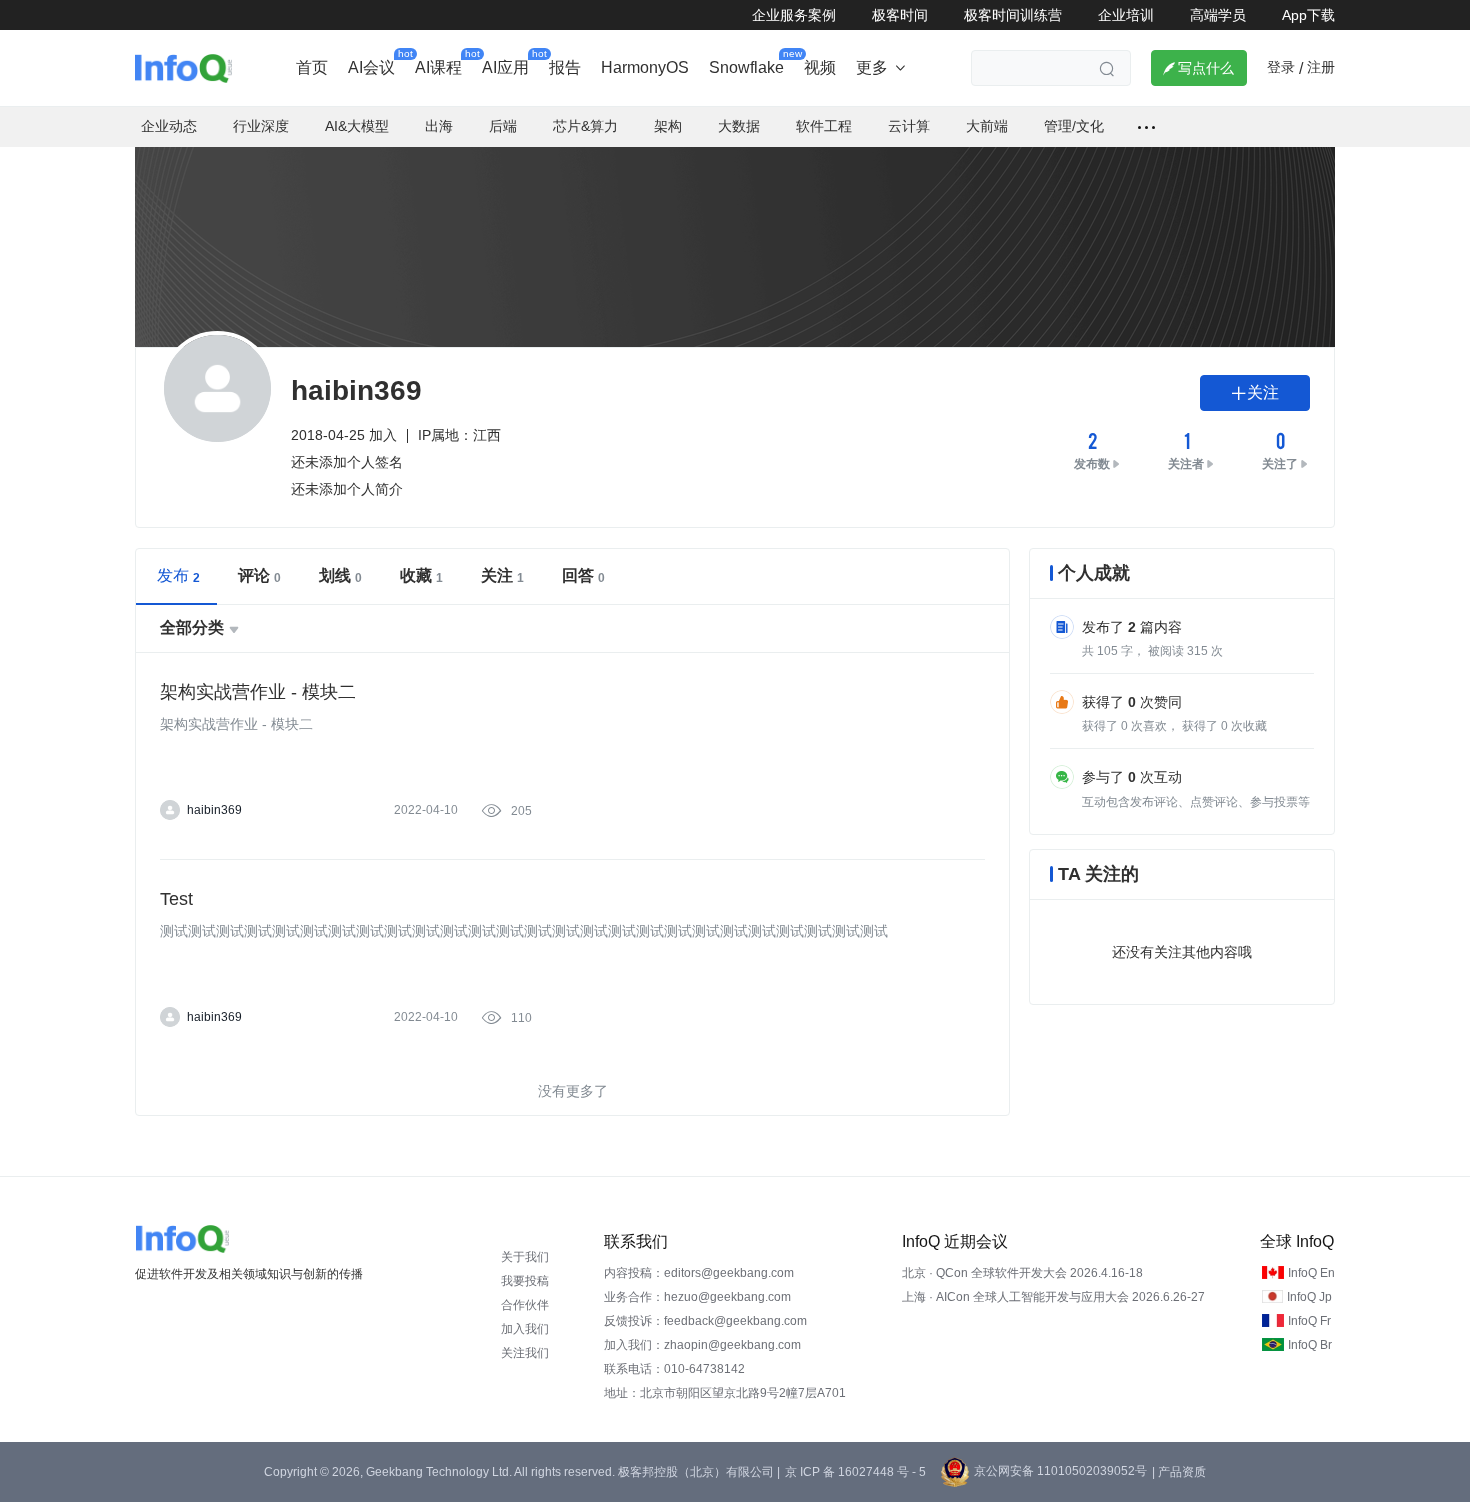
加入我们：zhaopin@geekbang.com (702, 1345)
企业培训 (1126, 15)
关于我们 (525, 1257)
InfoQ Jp (1309, 1297)
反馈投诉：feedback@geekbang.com (705, 1321)
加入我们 (525, 1329)
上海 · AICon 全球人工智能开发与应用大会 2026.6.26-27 (1053, 1297)
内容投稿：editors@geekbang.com (699, 1273)
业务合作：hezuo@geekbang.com (697, 1297)
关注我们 (525, 1353)
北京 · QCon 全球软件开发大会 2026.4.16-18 (1022, 1273)
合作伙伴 (525, 1305)
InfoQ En (1311, 1273)
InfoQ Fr (1309, 1321)
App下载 (1308, 15)
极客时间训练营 (1013, 15)
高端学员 (1218, 15)
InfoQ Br (1310, 1345)
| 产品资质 (1179, 1472)
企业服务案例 (794, 15)
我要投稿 (525, 1281)
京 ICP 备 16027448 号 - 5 (855, 1472)
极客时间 (900, 15)
